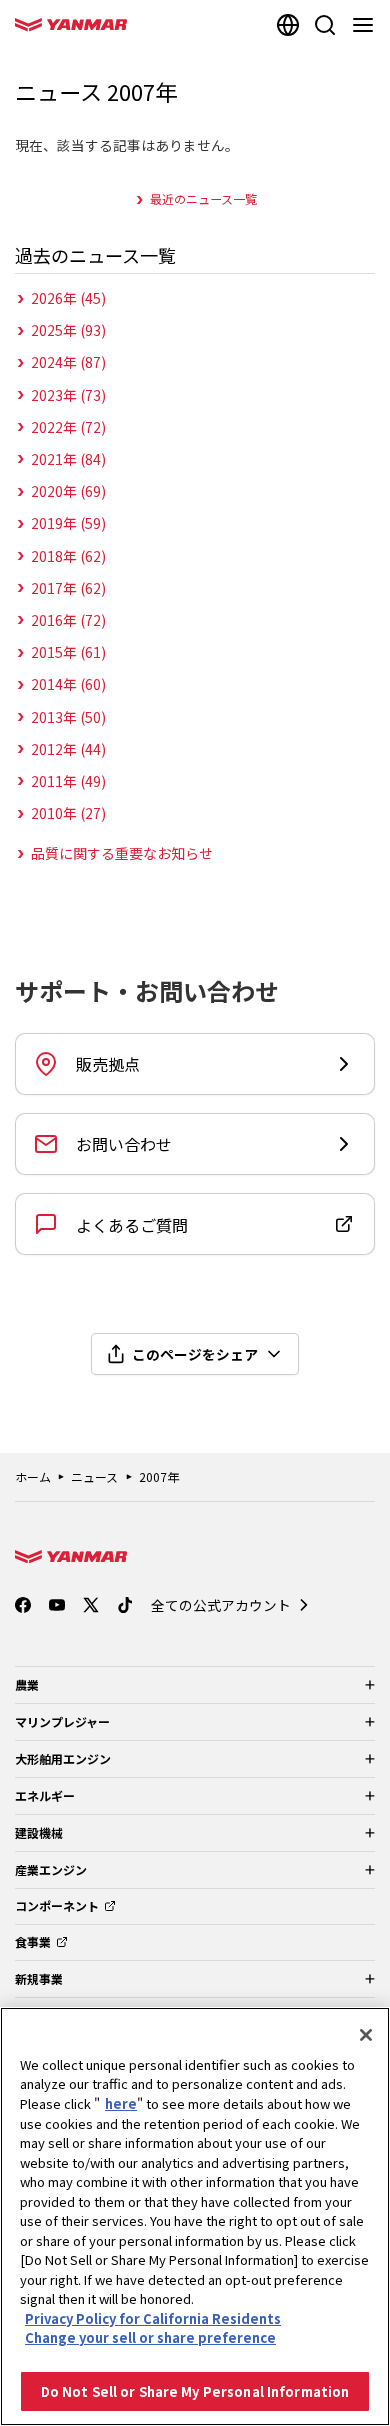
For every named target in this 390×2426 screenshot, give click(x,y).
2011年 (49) (68, 781)
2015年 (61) (68, 652)
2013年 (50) (68, 717)
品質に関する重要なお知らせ (122, 853)
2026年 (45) (68, 298)
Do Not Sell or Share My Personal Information (195, 2391)
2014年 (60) (68, 684)
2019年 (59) (68, 523)
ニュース (94, 1476)
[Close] (366, 2035)
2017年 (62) (68, 588)
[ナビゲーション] (367, 25)
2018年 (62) (68, 556)
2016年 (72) (68, 620)
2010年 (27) (68, 813)
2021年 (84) (68, 459)
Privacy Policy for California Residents (153, 2318)
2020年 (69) (68, 491)
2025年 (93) (68, 330)
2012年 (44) (68, 749)
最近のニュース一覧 (203, 198)
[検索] (325, 25)
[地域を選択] (288, 25)
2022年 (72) (68, 427)
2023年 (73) (68, 395)
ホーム (33, 1476)
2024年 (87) (68, 362)
